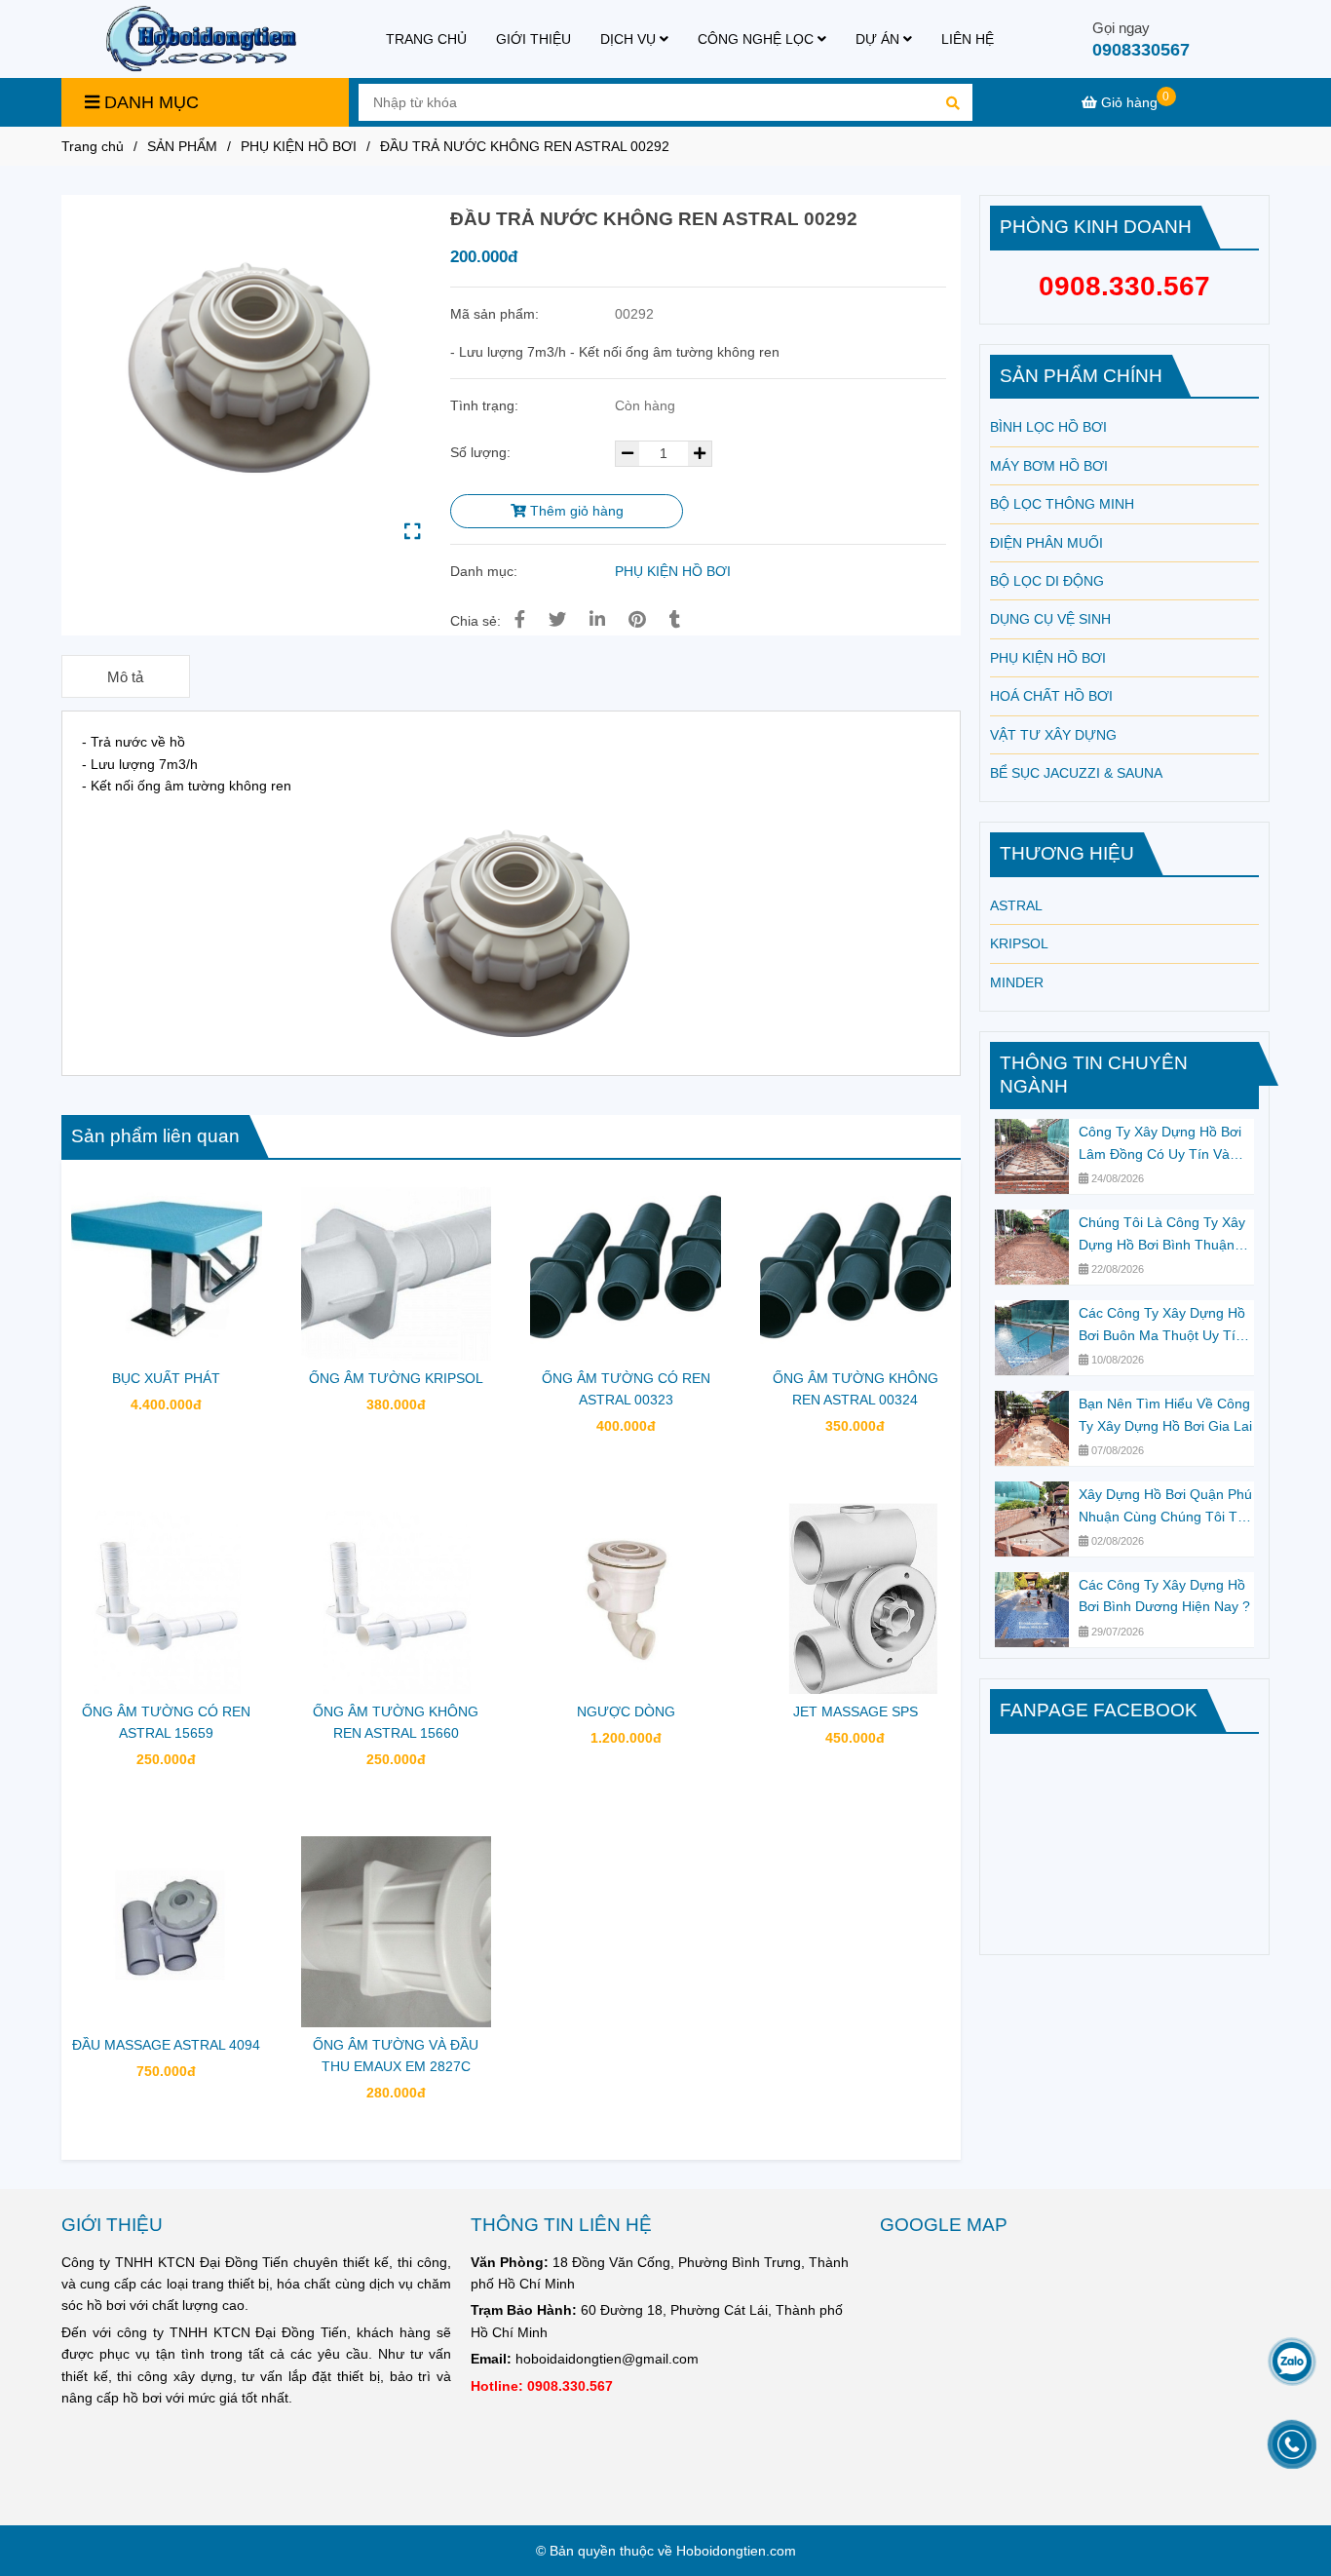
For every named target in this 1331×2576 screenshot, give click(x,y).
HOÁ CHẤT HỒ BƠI (1051, 696)
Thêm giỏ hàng (575, 511)
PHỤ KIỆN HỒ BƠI (299, 146)
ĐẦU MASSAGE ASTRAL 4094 (166, 2045)
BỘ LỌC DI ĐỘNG (1047, 581)
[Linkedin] (597, 620)
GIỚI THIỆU (533, 39)
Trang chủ (93, 146)
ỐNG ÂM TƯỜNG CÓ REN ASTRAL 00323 (626, 1389)
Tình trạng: (486, 405)
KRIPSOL (1019, 943)
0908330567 (1141, 50)
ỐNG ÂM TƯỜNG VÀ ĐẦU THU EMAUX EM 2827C (396, 2056)
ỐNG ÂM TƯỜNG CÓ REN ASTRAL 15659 (166, 1722)
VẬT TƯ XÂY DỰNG (1053, 735)
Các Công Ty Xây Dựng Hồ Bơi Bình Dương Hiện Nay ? (1164, 1596)
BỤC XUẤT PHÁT (166, 1378)
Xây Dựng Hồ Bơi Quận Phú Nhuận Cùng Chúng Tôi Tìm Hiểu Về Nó (1166, 1507)
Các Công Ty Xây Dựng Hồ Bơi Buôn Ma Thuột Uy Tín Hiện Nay (1162, 1326)
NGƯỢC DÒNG (626, 1711)
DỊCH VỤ (630, 39)
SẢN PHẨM (182, 146)
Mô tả (125, 677)
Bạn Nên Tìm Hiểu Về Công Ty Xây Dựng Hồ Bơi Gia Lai (1165, 1414)
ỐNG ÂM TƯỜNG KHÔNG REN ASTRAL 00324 (856, 1389)
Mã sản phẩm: (496, 314)
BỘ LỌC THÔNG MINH (1062, 504)
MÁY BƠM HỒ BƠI (1049, 466)
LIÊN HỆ (968, 39)
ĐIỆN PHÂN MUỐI (1046, 543)
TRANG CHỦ (426, 39)
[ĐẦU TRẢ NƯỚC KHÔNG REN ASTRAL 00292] (201, 39)
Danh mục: (486, 571)
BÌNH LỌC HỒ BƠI (1048, 427)
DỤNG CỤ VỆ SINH (1050, 619)
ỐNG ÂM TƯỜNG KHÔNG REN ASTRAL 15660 (396, 1722)
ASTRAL (1016, 905)
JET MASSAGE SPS (856, 1711)
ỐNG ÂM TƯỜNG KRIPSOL (396, 1378)
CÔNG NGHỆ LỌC (758, 39)
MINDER (1017, 982)
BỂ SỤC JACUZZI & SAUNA (1076, 773)
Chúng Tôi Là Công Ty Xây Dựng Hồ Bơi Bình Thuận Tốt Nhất (1162, 1235)
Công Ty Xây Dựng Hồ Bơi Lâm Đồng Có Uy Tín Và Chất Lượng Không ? (1160, 1144)
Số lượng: (482, 452)
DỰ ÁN (879, 39)
